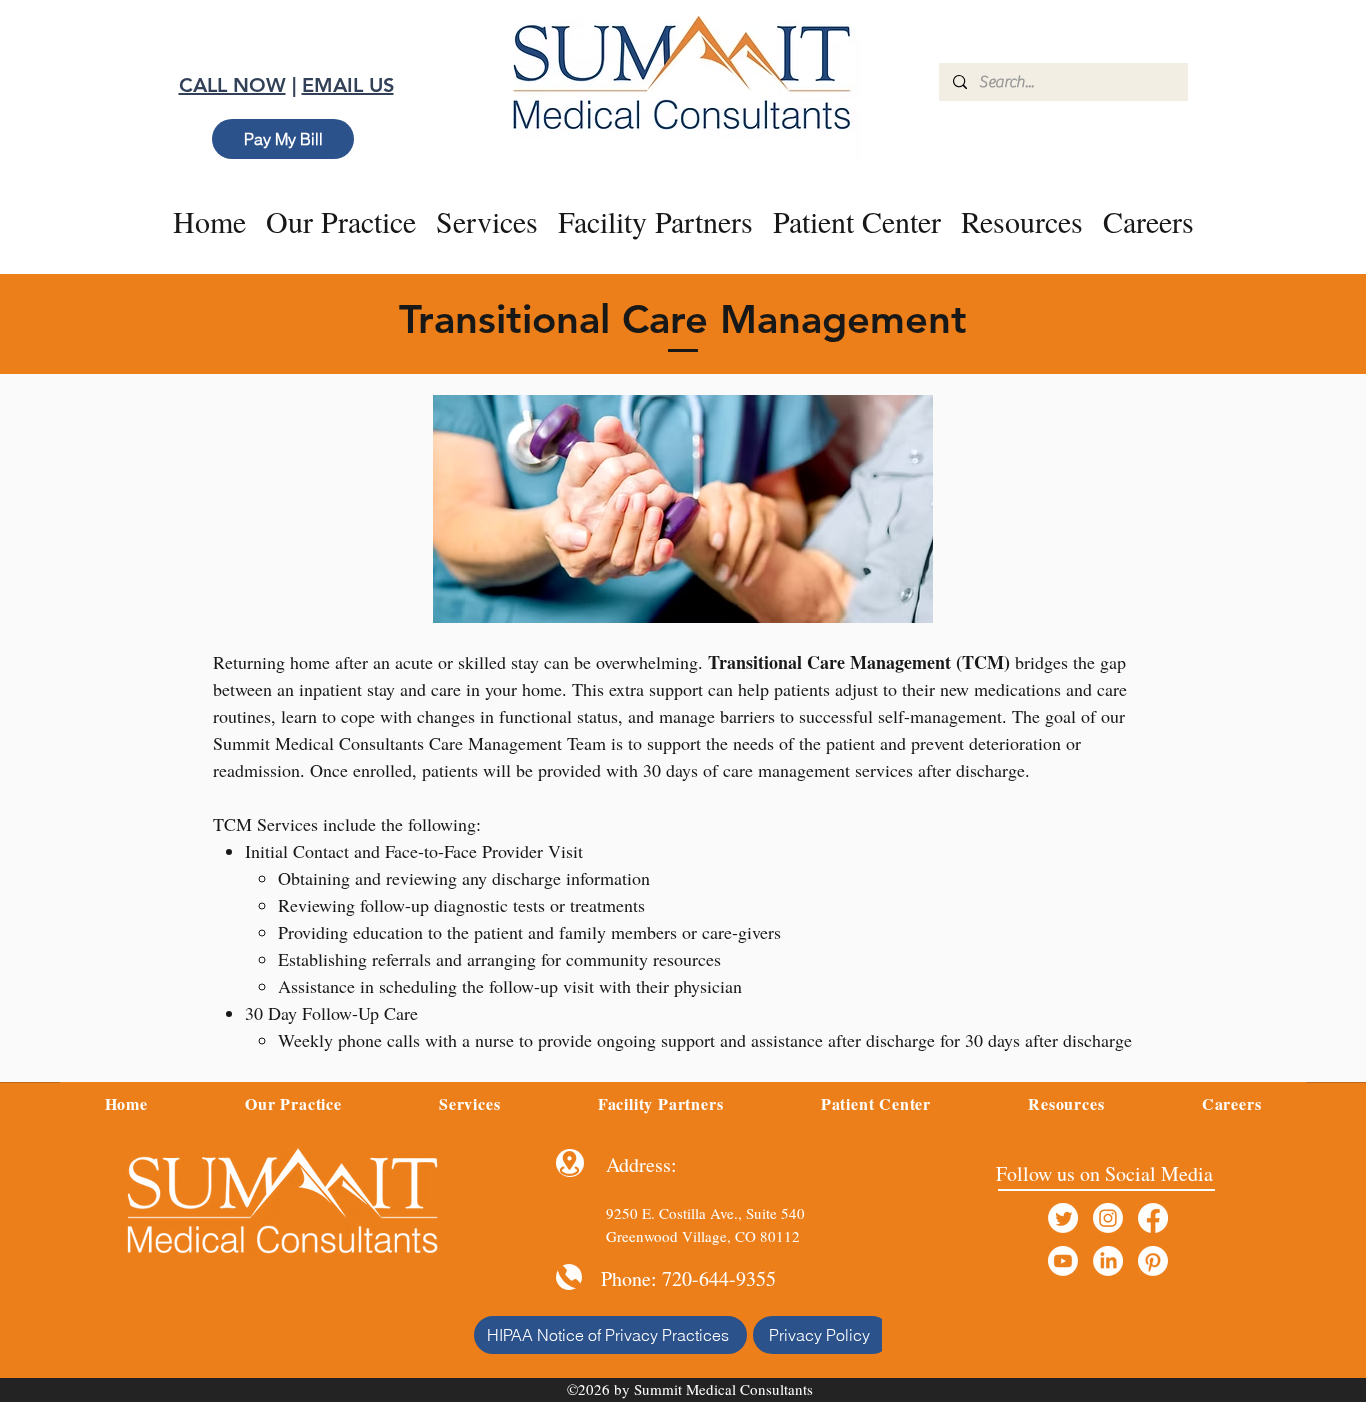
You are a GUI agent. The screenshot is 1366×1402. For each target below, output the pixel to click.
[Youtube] (1063, 1261)
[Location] (570, 1163)
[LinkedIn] (1108, 1261)
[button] (487, 221)
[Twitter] (1063, 1218)
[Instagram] (1108, 1218)
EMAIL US (348, 85)
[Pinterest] (1153, 1261)
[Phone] (569, 1277)
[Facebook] (1153, 1218)
